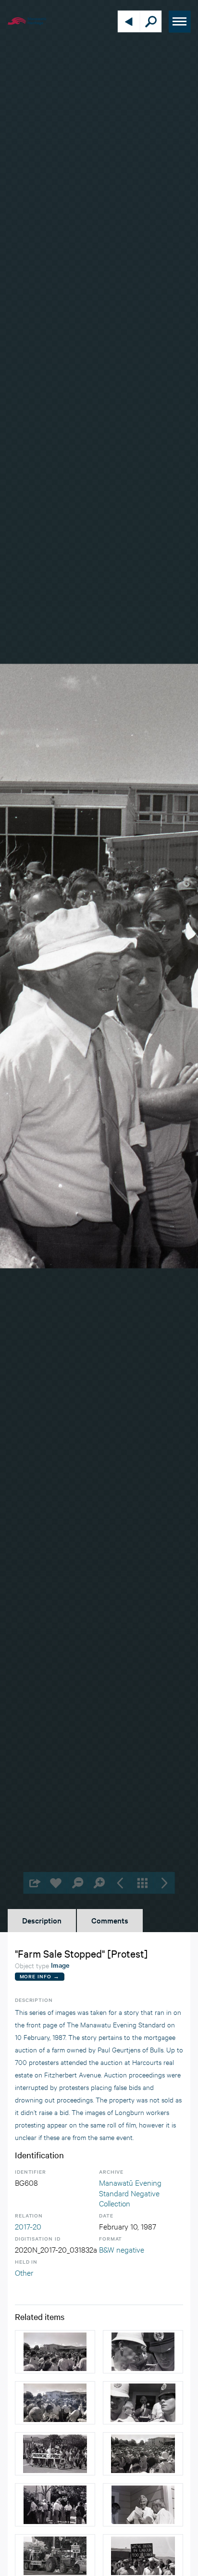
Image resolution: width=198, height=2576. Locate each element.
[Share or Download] (34, 1883)
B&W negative (122, 2249)
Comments (110, 1920)
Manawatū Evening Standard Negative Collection (130, 2192)
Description (42, 1920)
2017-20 (28, 2226)
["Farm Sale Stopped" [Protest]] (55, 2352)
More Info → (40, 1976)
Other (24, 2272)
